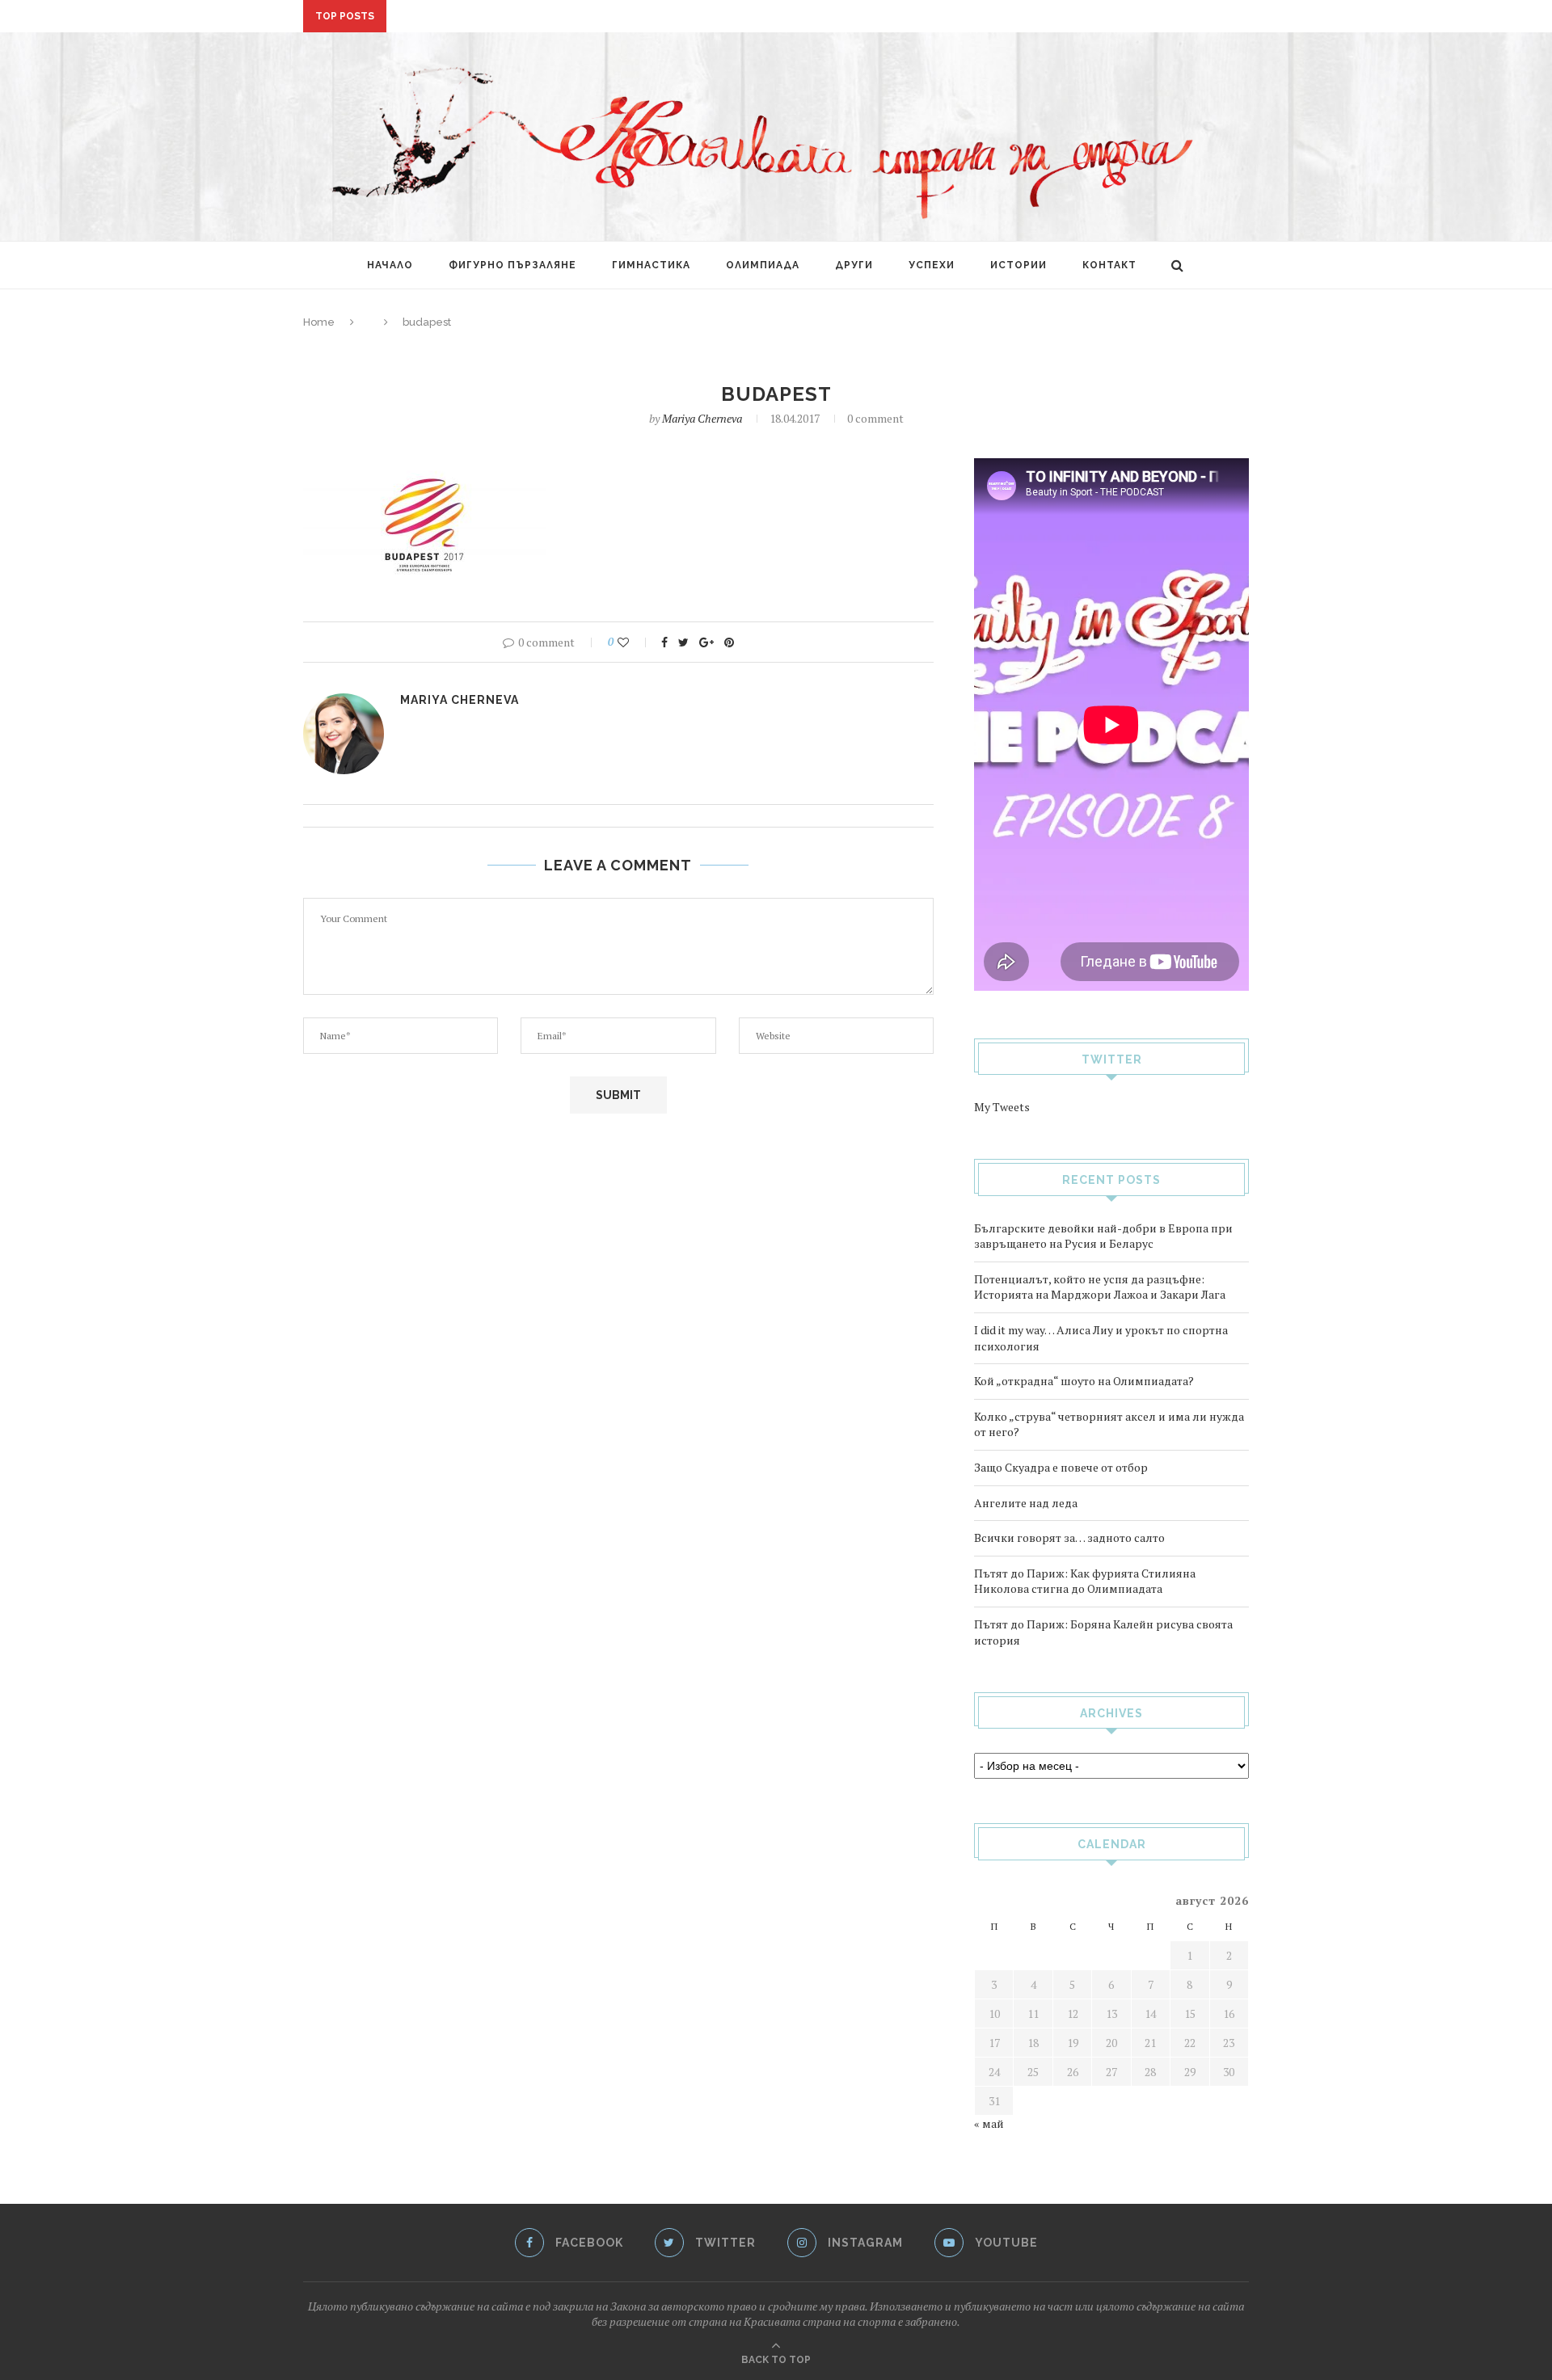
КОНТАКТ (1109, 265)
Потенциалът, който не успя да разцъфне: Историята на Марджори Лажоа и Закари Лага (1100, 1287)
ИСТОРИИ (1018, 265)
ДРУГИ (854, 265)
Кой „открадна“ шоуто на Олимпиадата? (1084, 1381)
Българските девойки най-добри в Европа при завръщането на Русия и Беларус (1103, 1236)
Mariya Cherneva (702, 418)
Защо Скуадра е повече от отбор (1061, 1467)
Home (319, 322)
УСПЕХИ (932, 265)
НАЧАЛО (390, 265)
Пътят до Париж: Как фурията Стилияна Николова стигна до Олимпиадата (1085, 1581)
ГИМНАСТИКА (651, 265)
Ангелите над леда (1026, 1503)
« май (989, 2123)
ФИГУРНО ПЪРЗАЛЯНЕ (512, 265)
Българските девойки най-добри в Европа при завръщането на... (599, 17)
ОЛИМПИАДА (763, 265)
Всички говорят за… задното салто (1069, 1538)
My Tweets (1002, 1107)
